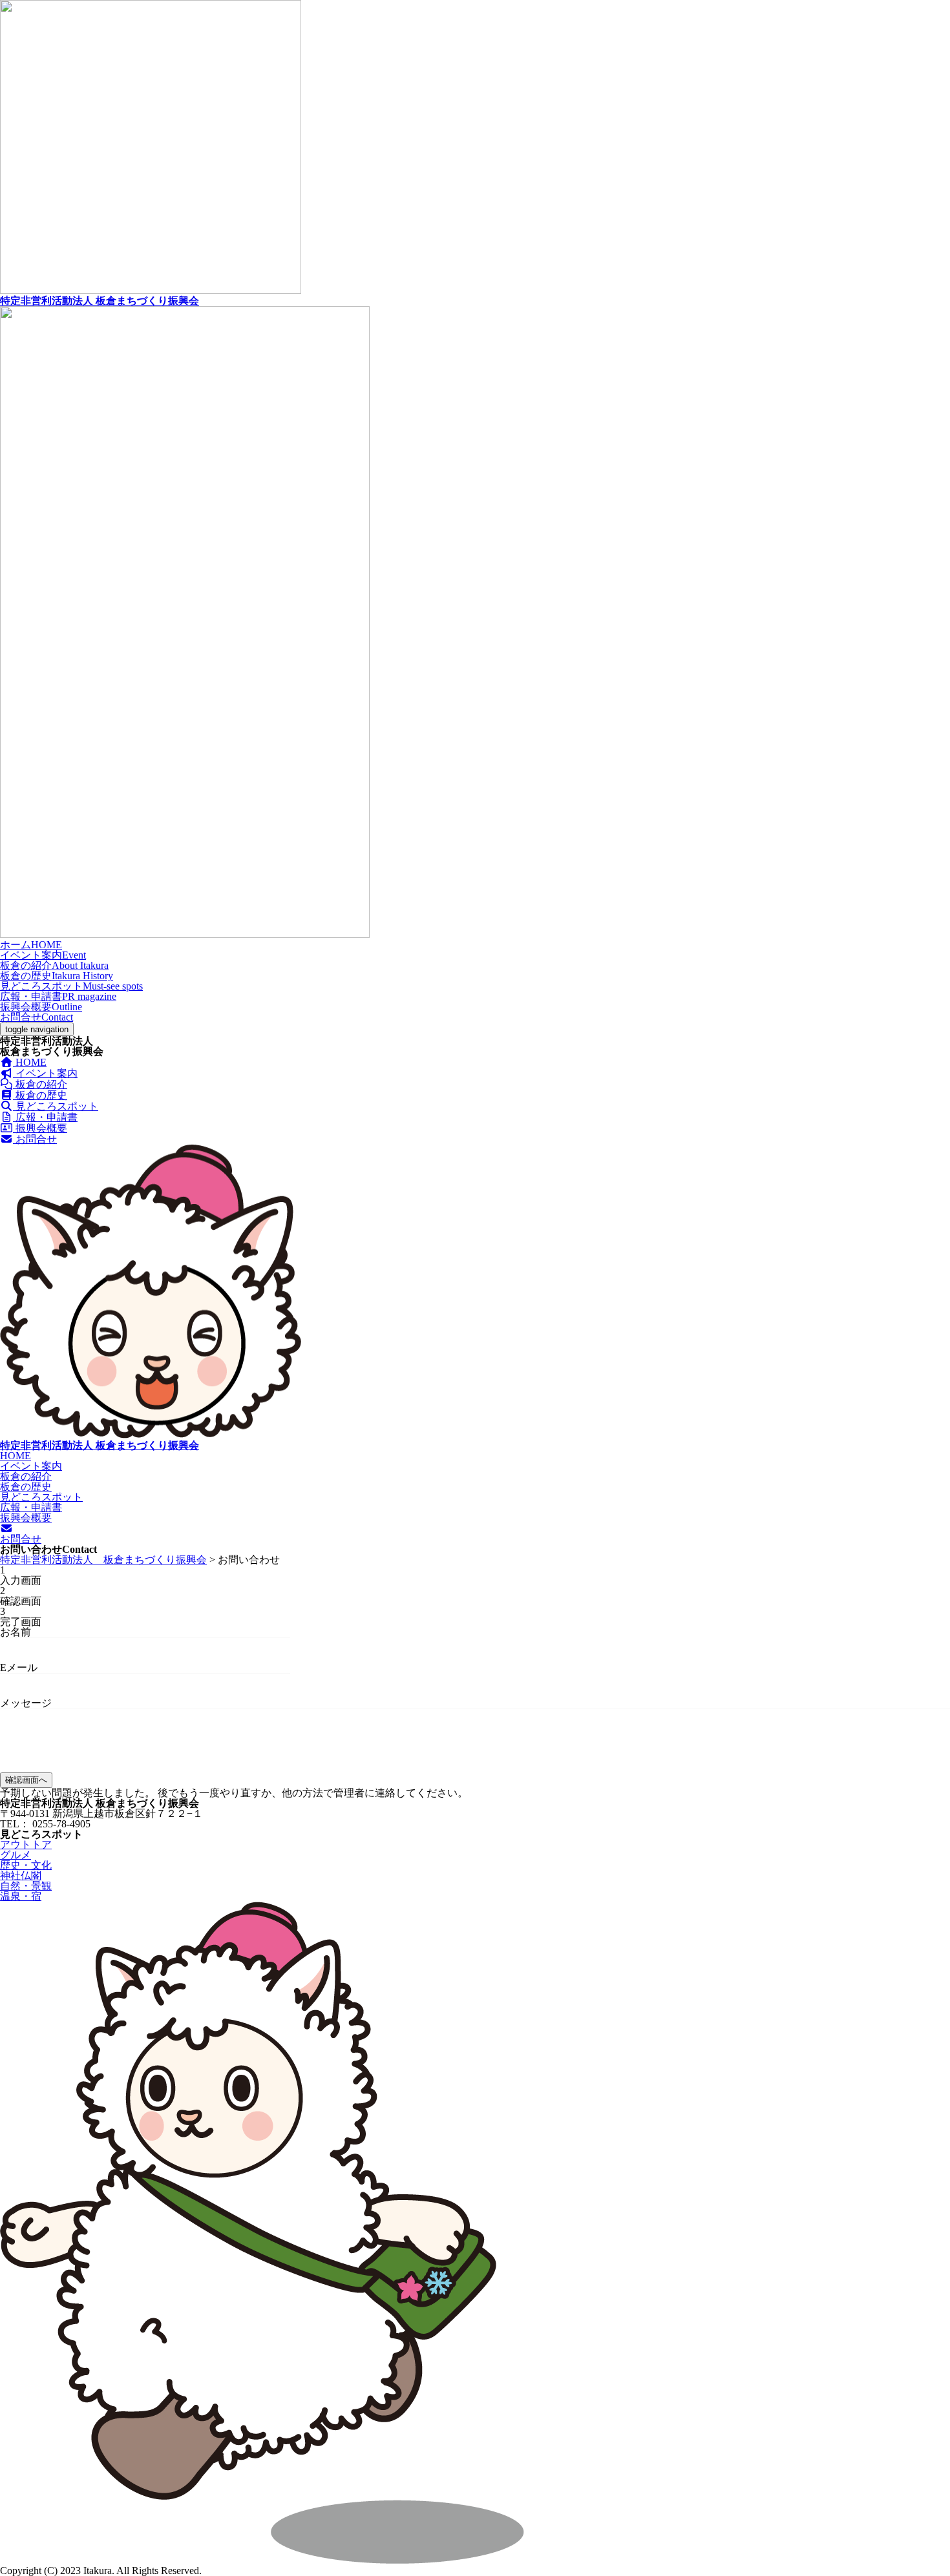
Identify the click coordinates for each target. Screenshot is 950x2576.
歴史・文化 (26, 1865)
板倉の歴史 (57, 976)
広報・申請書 (58, 996)
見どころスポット (71, 986)
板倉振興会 (100, 301)
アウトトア (26, 1844)
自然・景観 (26, 1886)
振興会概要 (41, 1007)
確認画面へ (26, 1780)
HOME (30, 1062)
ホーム (31, 945)
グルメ (16, 1855)
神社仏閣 (21, 1875)
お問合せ (37, 1017)
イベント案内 (43, 955)
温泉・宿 (21, 1896)
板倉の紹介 (54, 965)
